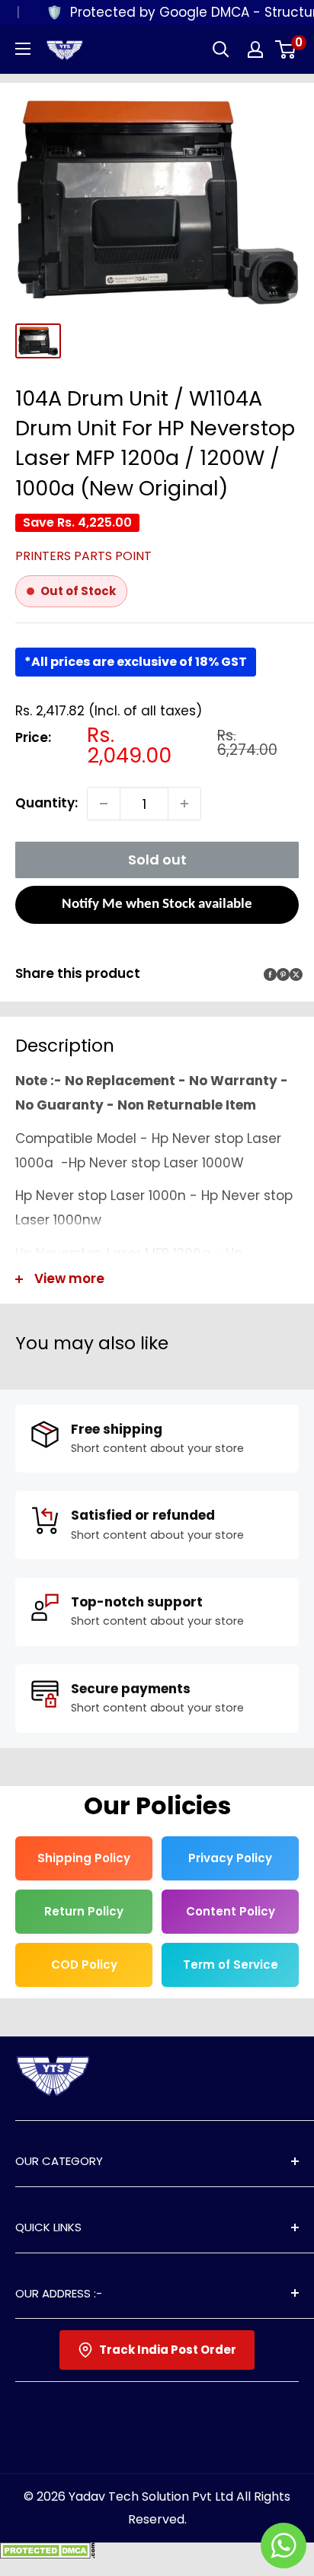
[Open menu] (23, 49)
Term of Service (231, 1965)
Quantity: (46, 803)
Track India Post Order (168, 2350)
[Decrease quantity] (104, 804)
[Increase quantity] (184, 804)
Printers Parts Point (83, 556)
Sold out (157, 860)
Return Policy (84, 1911)
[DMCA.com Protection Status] (48, 2554)
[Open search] (221, 49)
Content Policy (231, 1911)
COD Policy (84, 1965)
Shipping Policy (84, 1858)
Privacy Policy (230, 1858)
